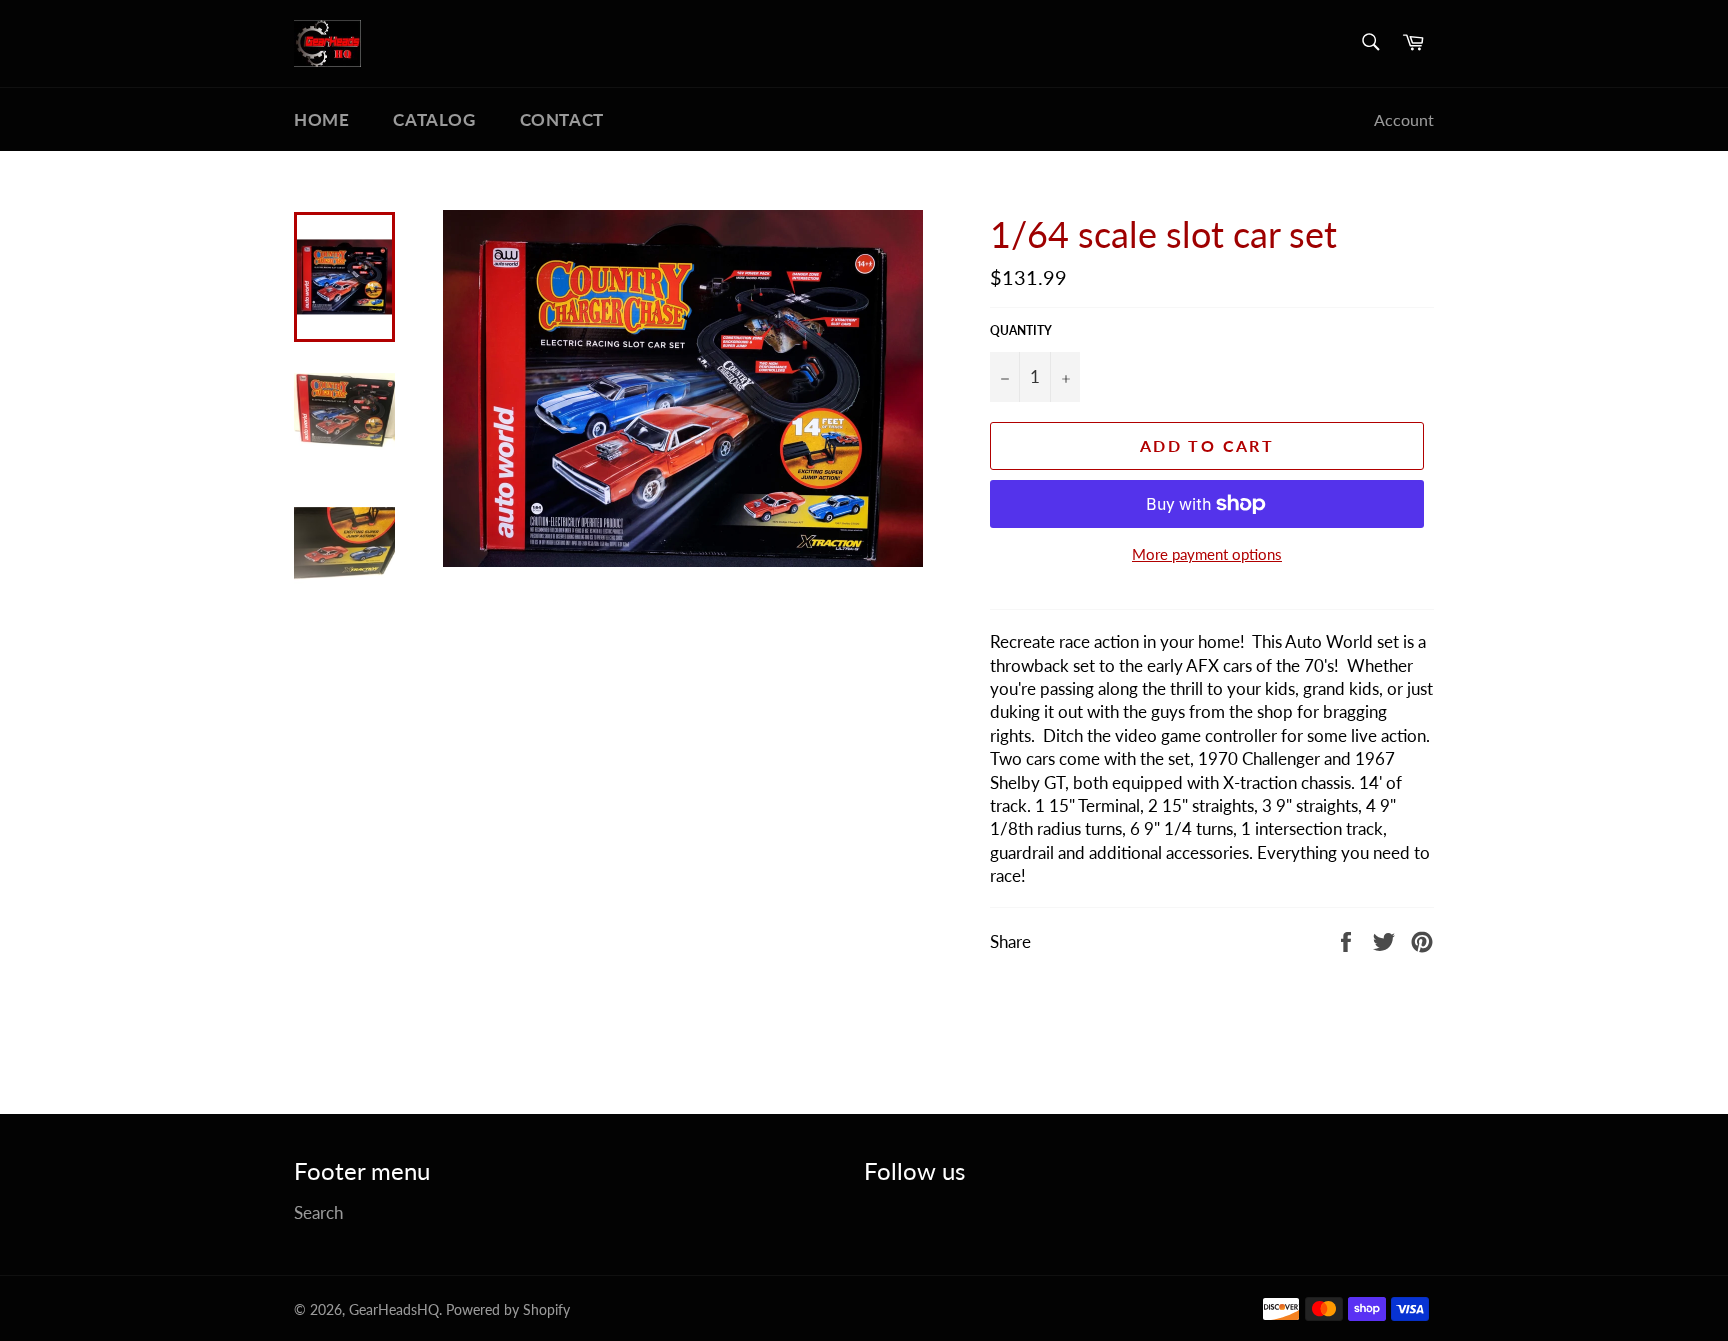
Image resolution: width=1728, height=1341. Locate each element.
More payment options (1207, 554)
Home (321, 119)
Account (1404, 119)
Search (318, 1212)
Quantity (1021, 330)
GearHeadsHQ (394, 1310)
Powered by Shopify (508, 1310)
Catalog (434, 119)
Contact (562, 119)
